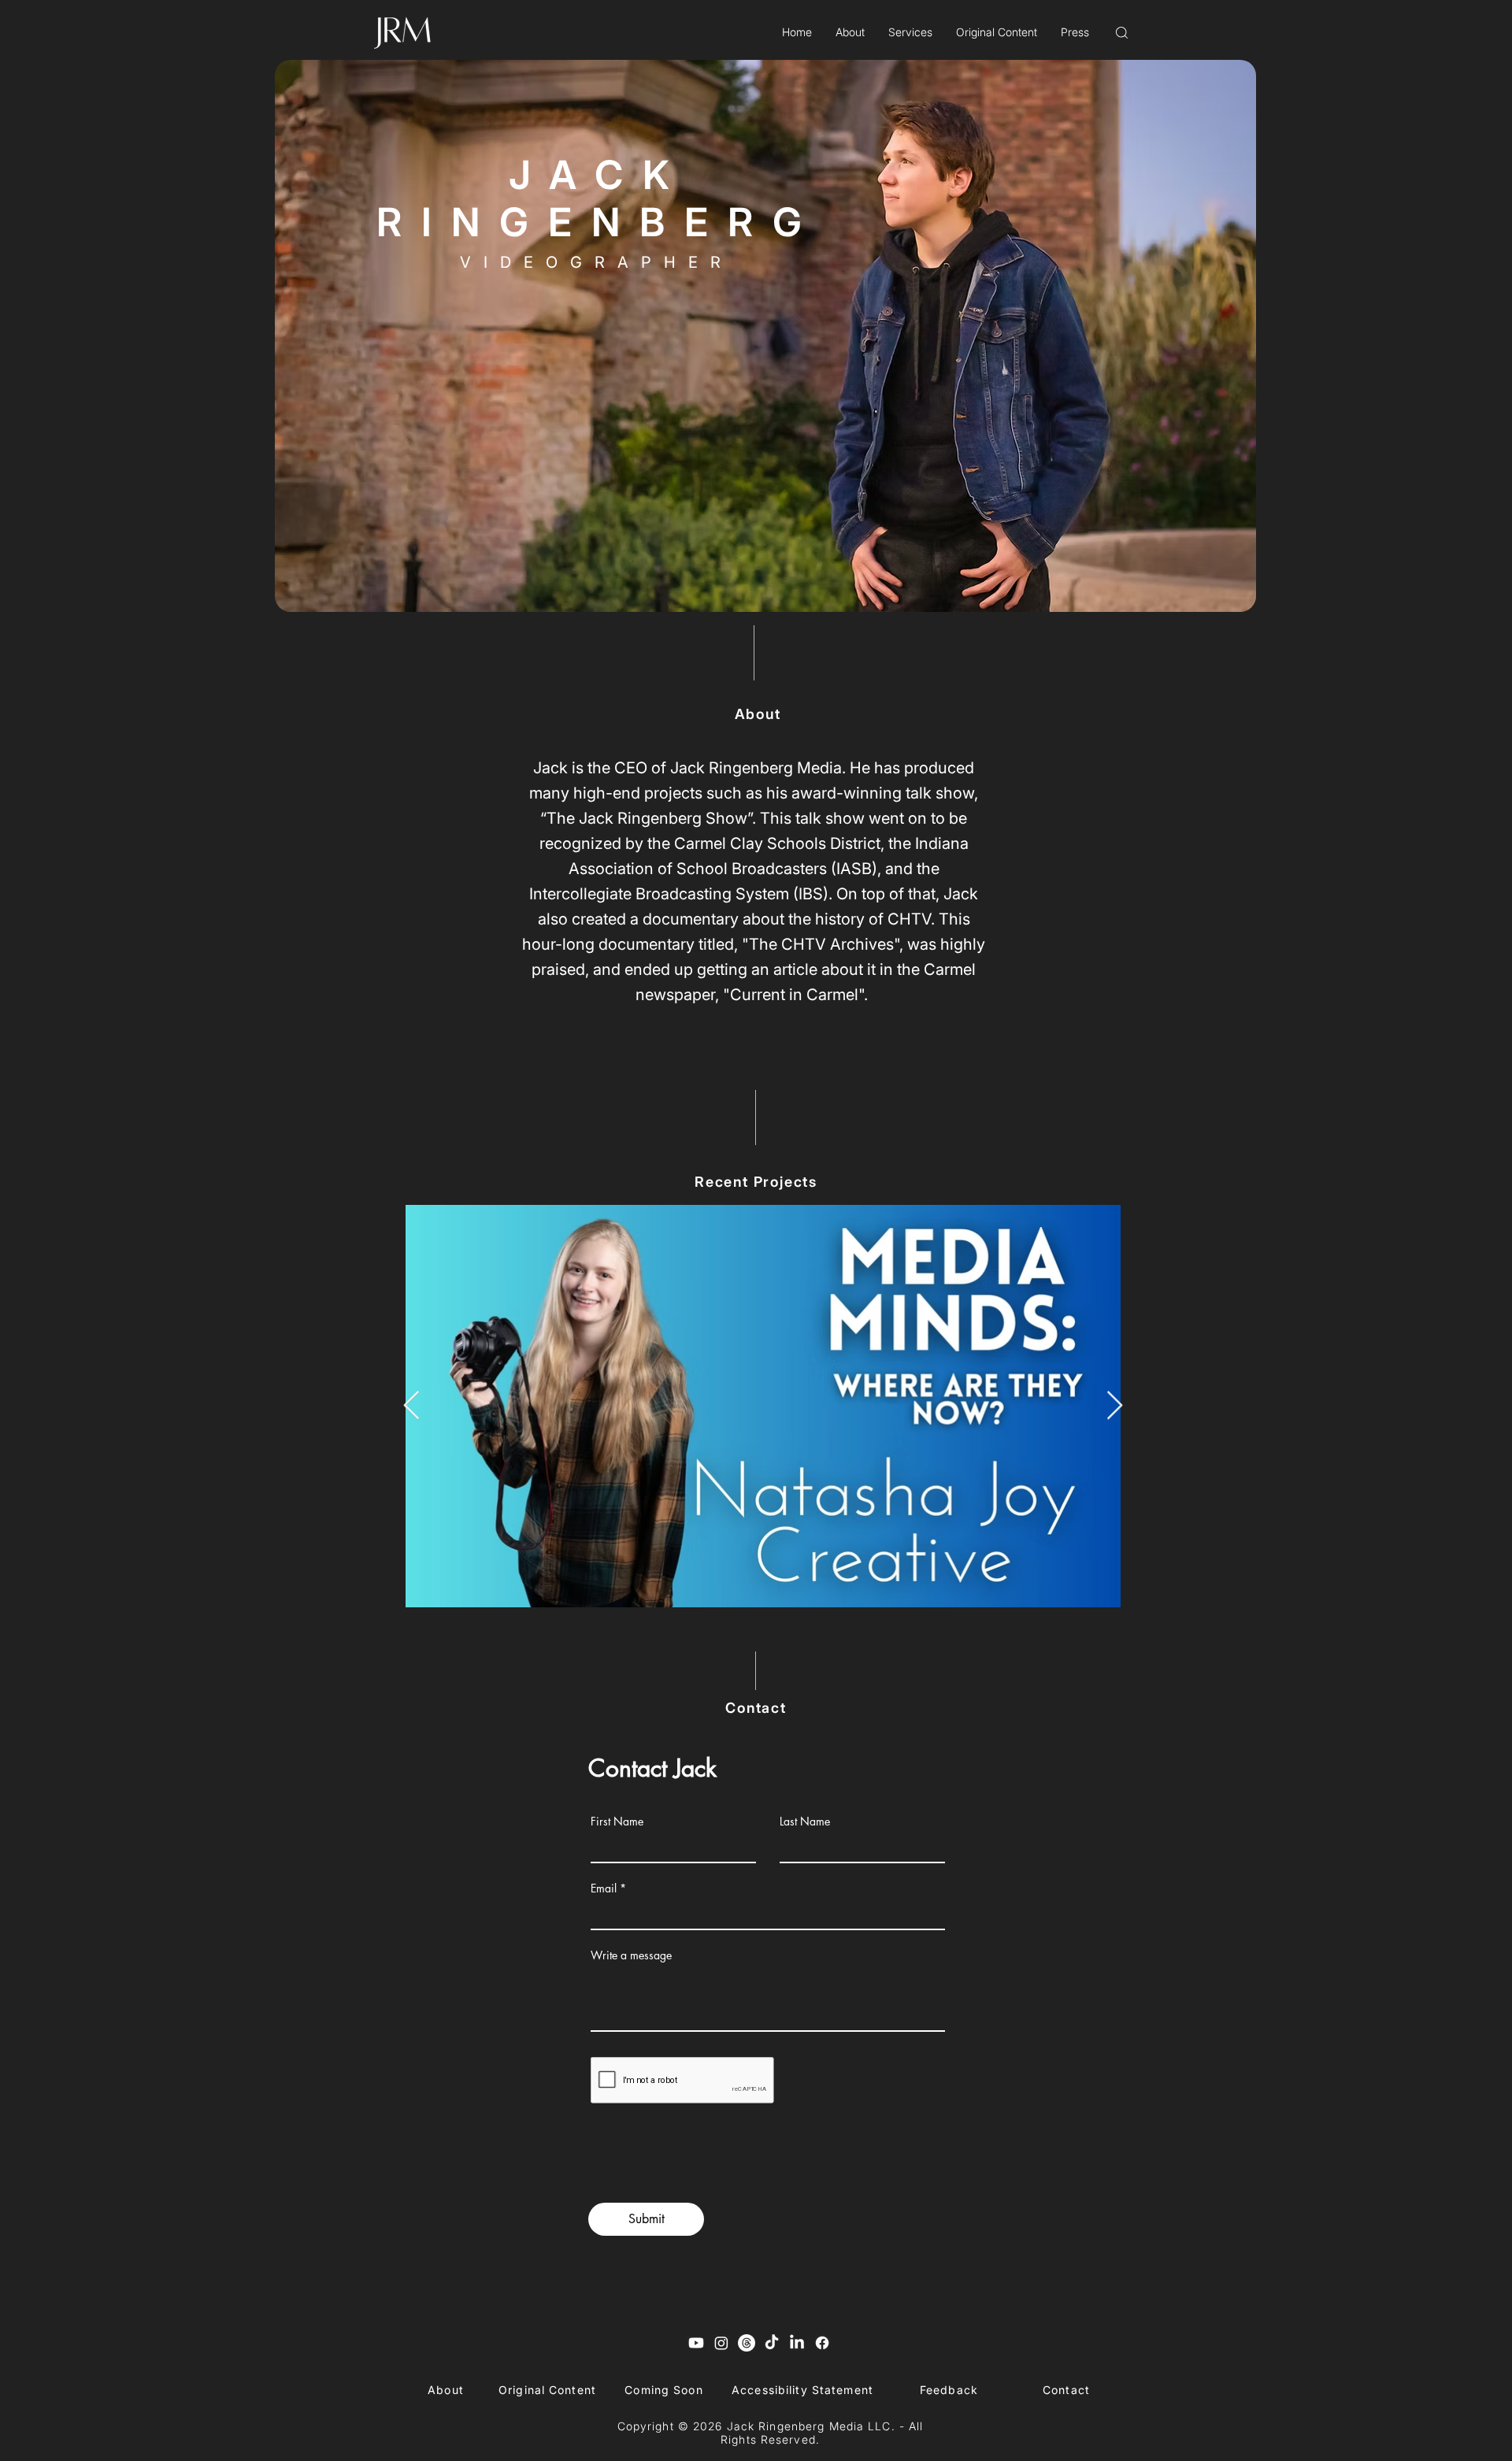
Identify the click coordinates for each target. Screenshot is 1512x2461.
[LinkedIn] (797, 2343)
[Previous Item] (411, 1406)
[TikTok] (772, 2343)
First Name (617, 1822)
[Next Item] (1115, 1406)
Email (604, 1888)
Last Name (805, 1822)
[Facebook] (822, 2343)
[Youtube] (696, 2343)
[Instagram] (721, 2343)
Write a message (631, 1955)
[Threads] (747, 2343)
